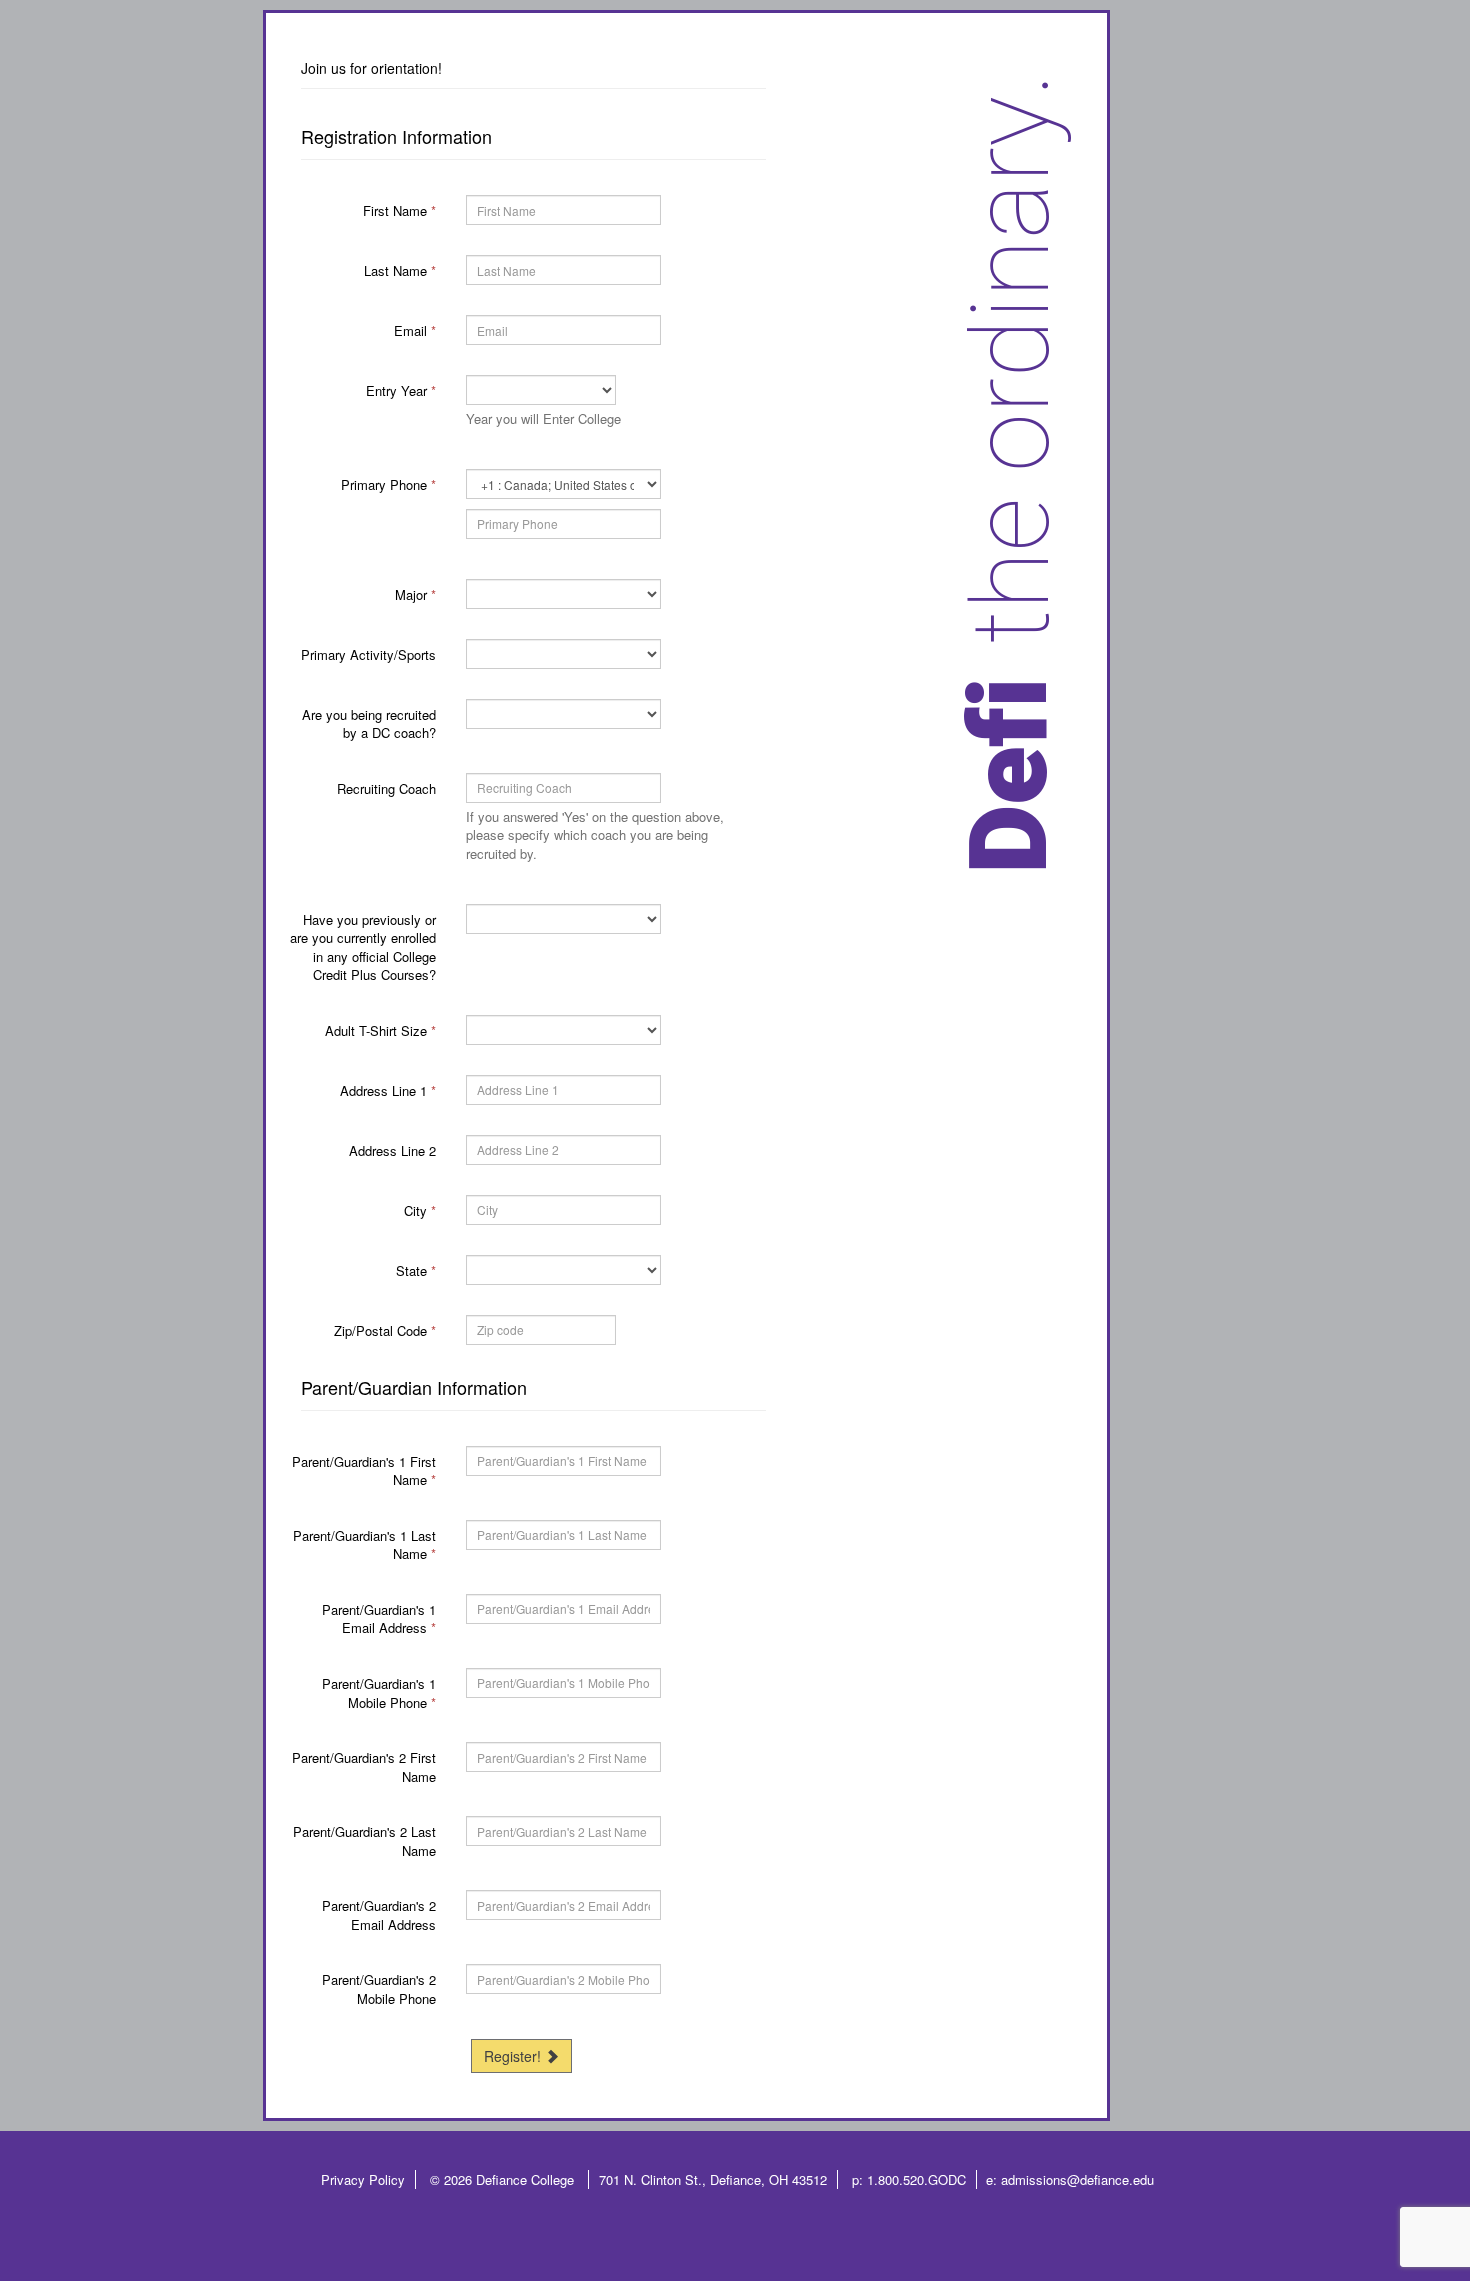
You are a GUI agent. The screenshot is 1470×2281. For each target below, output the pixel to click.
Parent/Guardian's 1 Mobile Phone (379, 1693)
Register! (514, 2056)
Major (415, 594)
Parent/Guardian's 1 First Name (364, 1471)
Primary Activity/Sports (368, 654)
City (420, 1210)
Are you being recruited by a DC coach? (369, 724)
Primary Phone (388, 484)
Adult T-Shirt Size (380, 1030)
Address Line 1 (388, 1090)
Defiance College (527, 2179)
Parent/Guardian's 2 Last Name (364, 1841)
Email (415, 330)
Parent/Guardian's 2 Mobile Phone (379, 1989)
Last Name (400, 270)
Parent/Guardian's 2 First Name (364, 1767)
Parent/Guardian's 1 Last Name (364, 1545)
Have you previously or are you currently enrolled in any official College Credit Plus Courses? (363, 947)
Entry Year (401, 390)
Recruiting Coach (386, 788)
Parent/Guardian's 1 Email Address (379, 1619)
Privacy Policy (363, 2179)
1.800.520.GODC (916, 2179)
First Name (399, 210)
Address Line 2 (392, 1150)
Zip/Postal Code (385, 1330)
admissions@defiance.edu (1077, 2179)
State (416, 1270)
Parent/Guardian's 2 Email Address (379, 1915)
